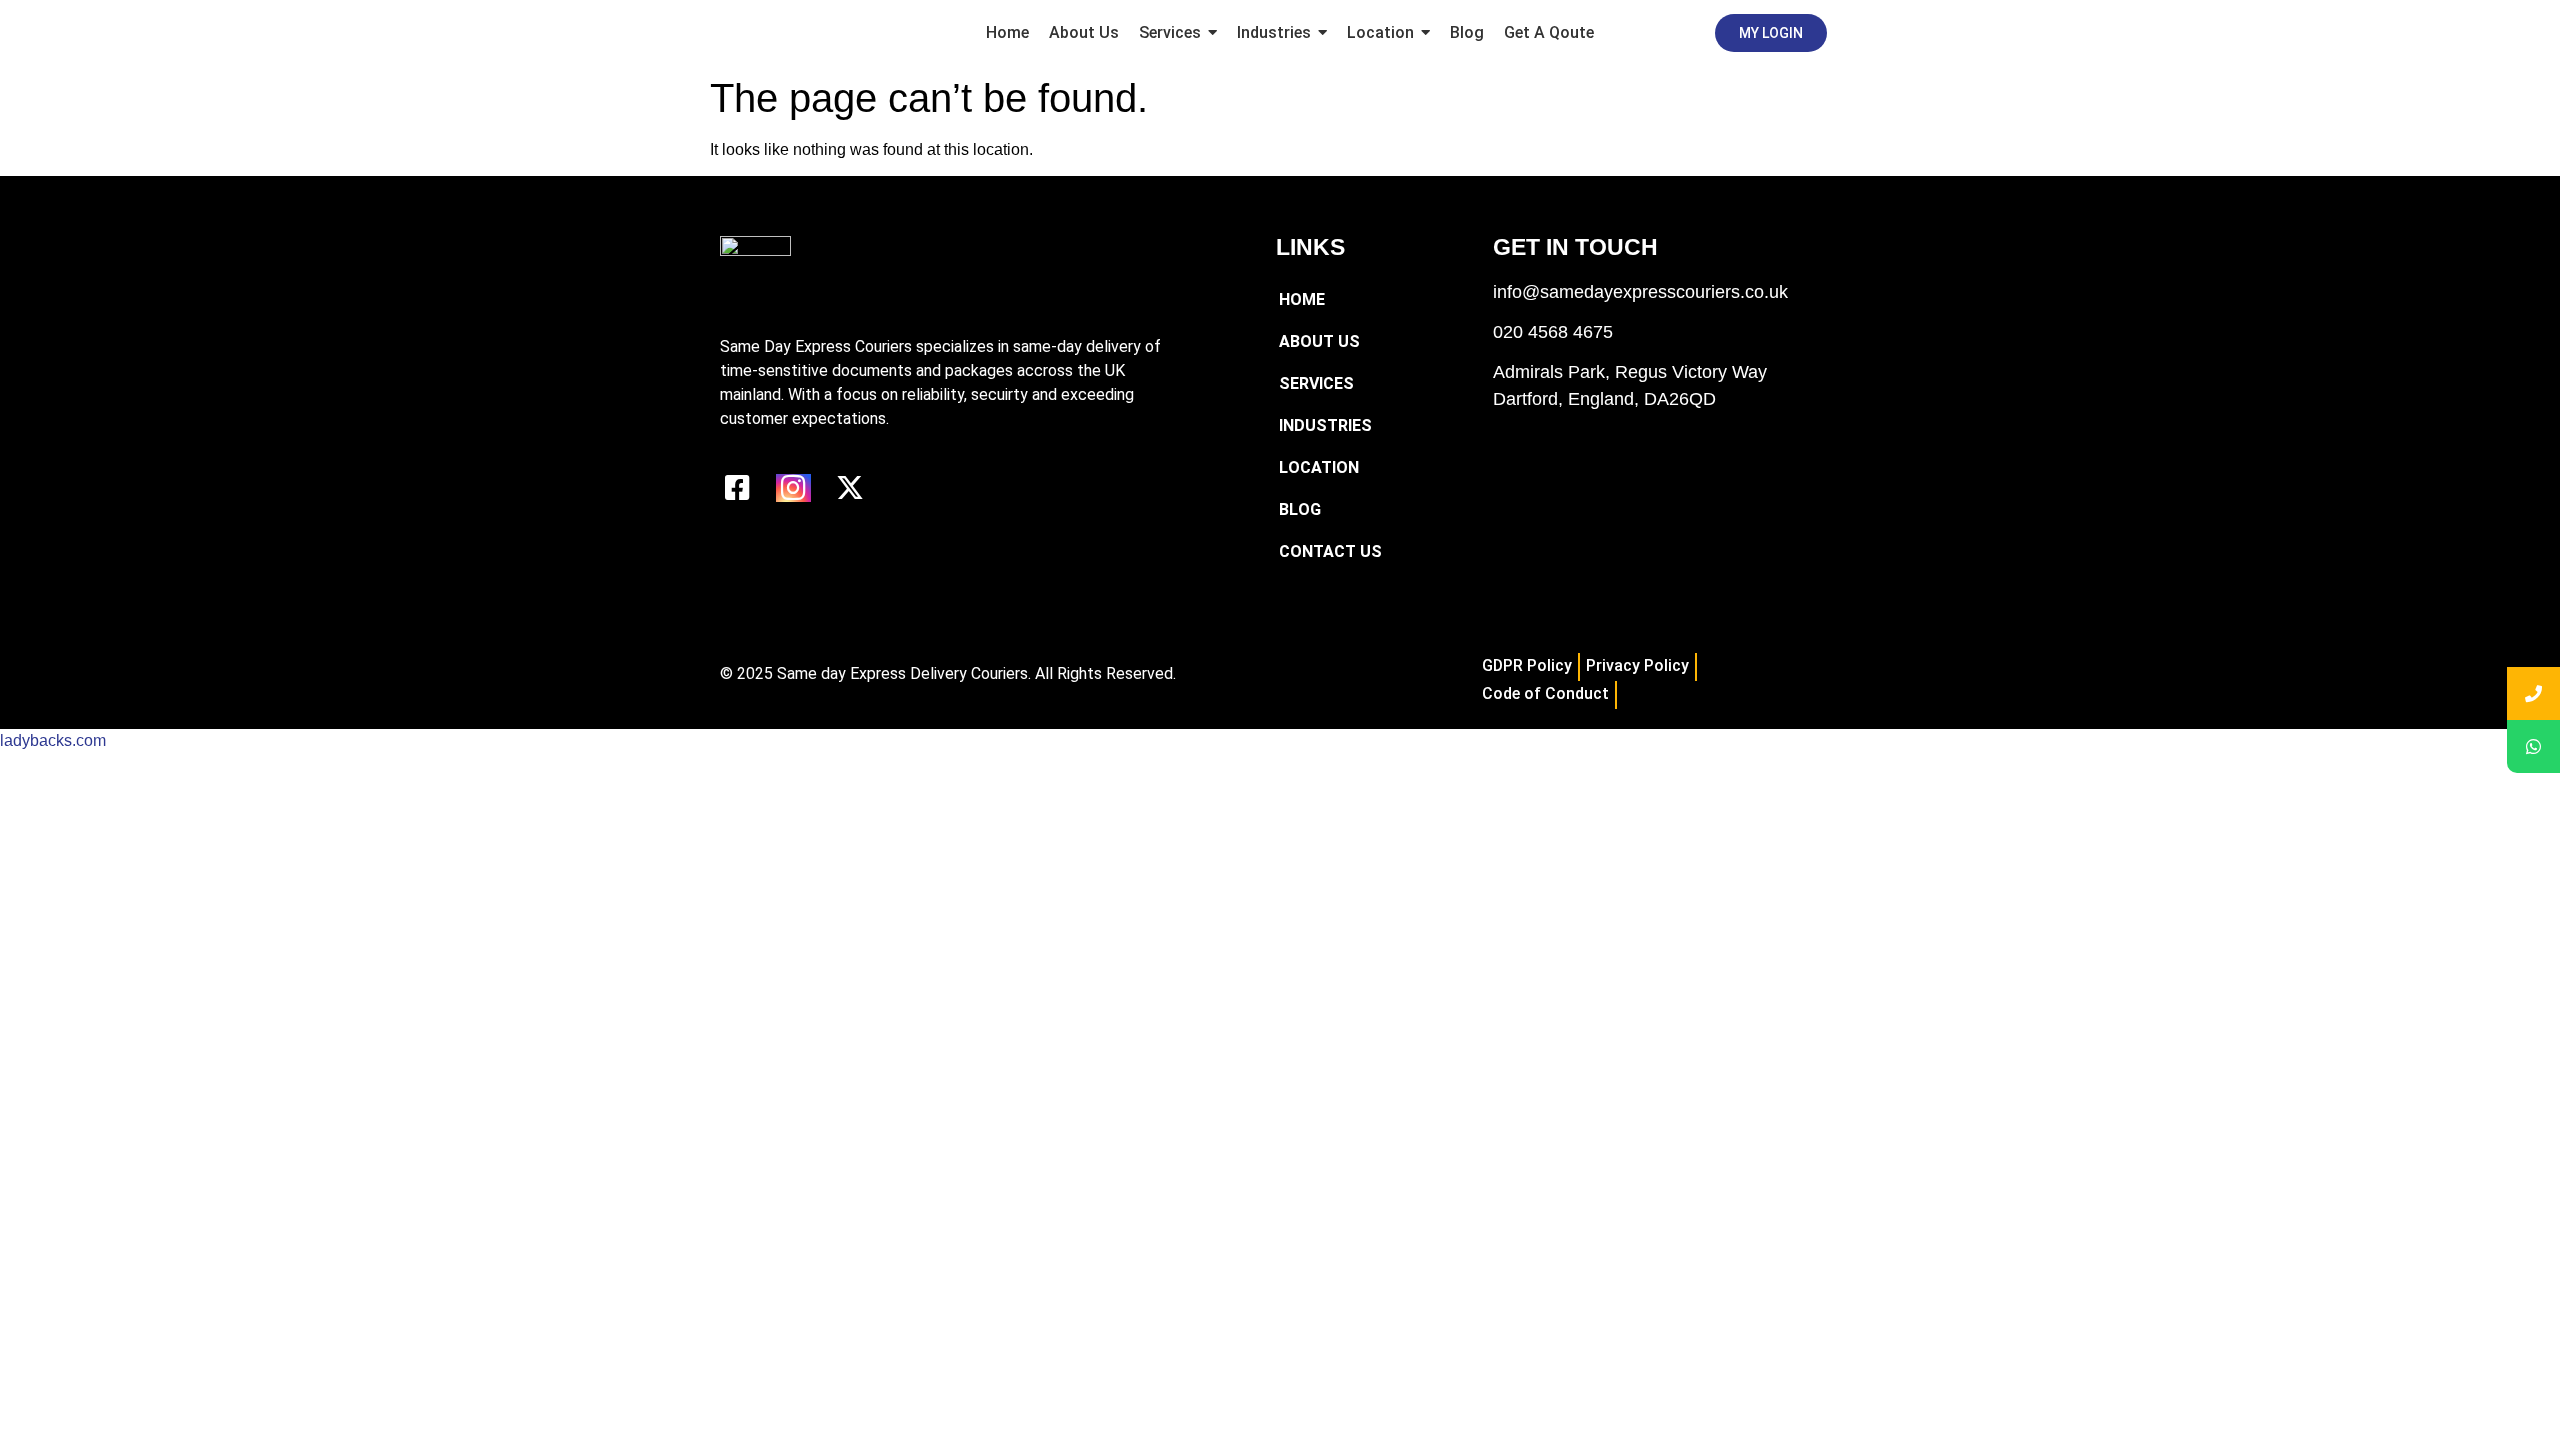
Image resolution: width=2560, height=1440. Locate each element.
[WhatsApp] (2533, 746)
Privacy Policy (1637, 665)
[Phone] (2533, 693)
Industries (1325, 425)
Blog (1300, 509)
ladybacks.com (53, 740)
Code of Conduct (1545, 693)
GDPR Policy (1527, 665)
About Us (1319, 341)
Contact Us (1330, 551)
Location (1319, 467)
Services (1316, 383)
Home (1302, 299)
